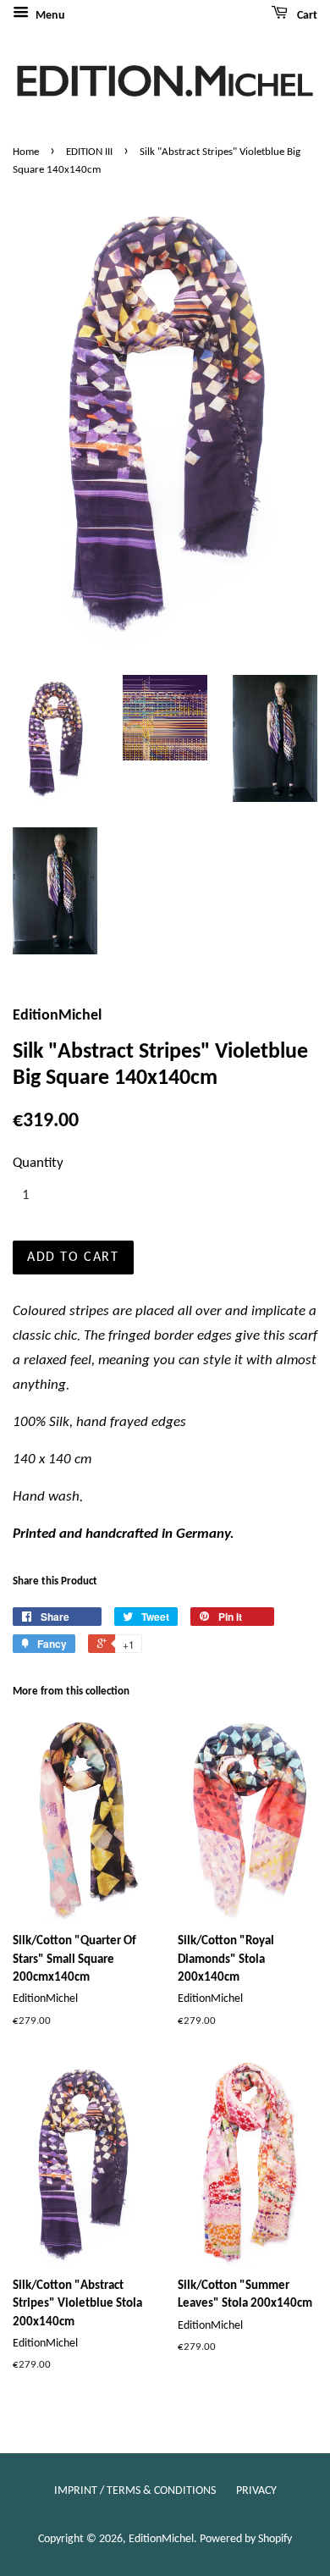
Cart (306, 16)
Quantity (38, 1163)
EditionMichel (161, 2539)
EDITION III (89, 152)
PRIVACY (256, 2491)
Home (26, 152)
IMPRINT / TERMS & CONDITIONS (135, 2491)
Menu (49, 16)
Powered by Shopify (246, 2539)
